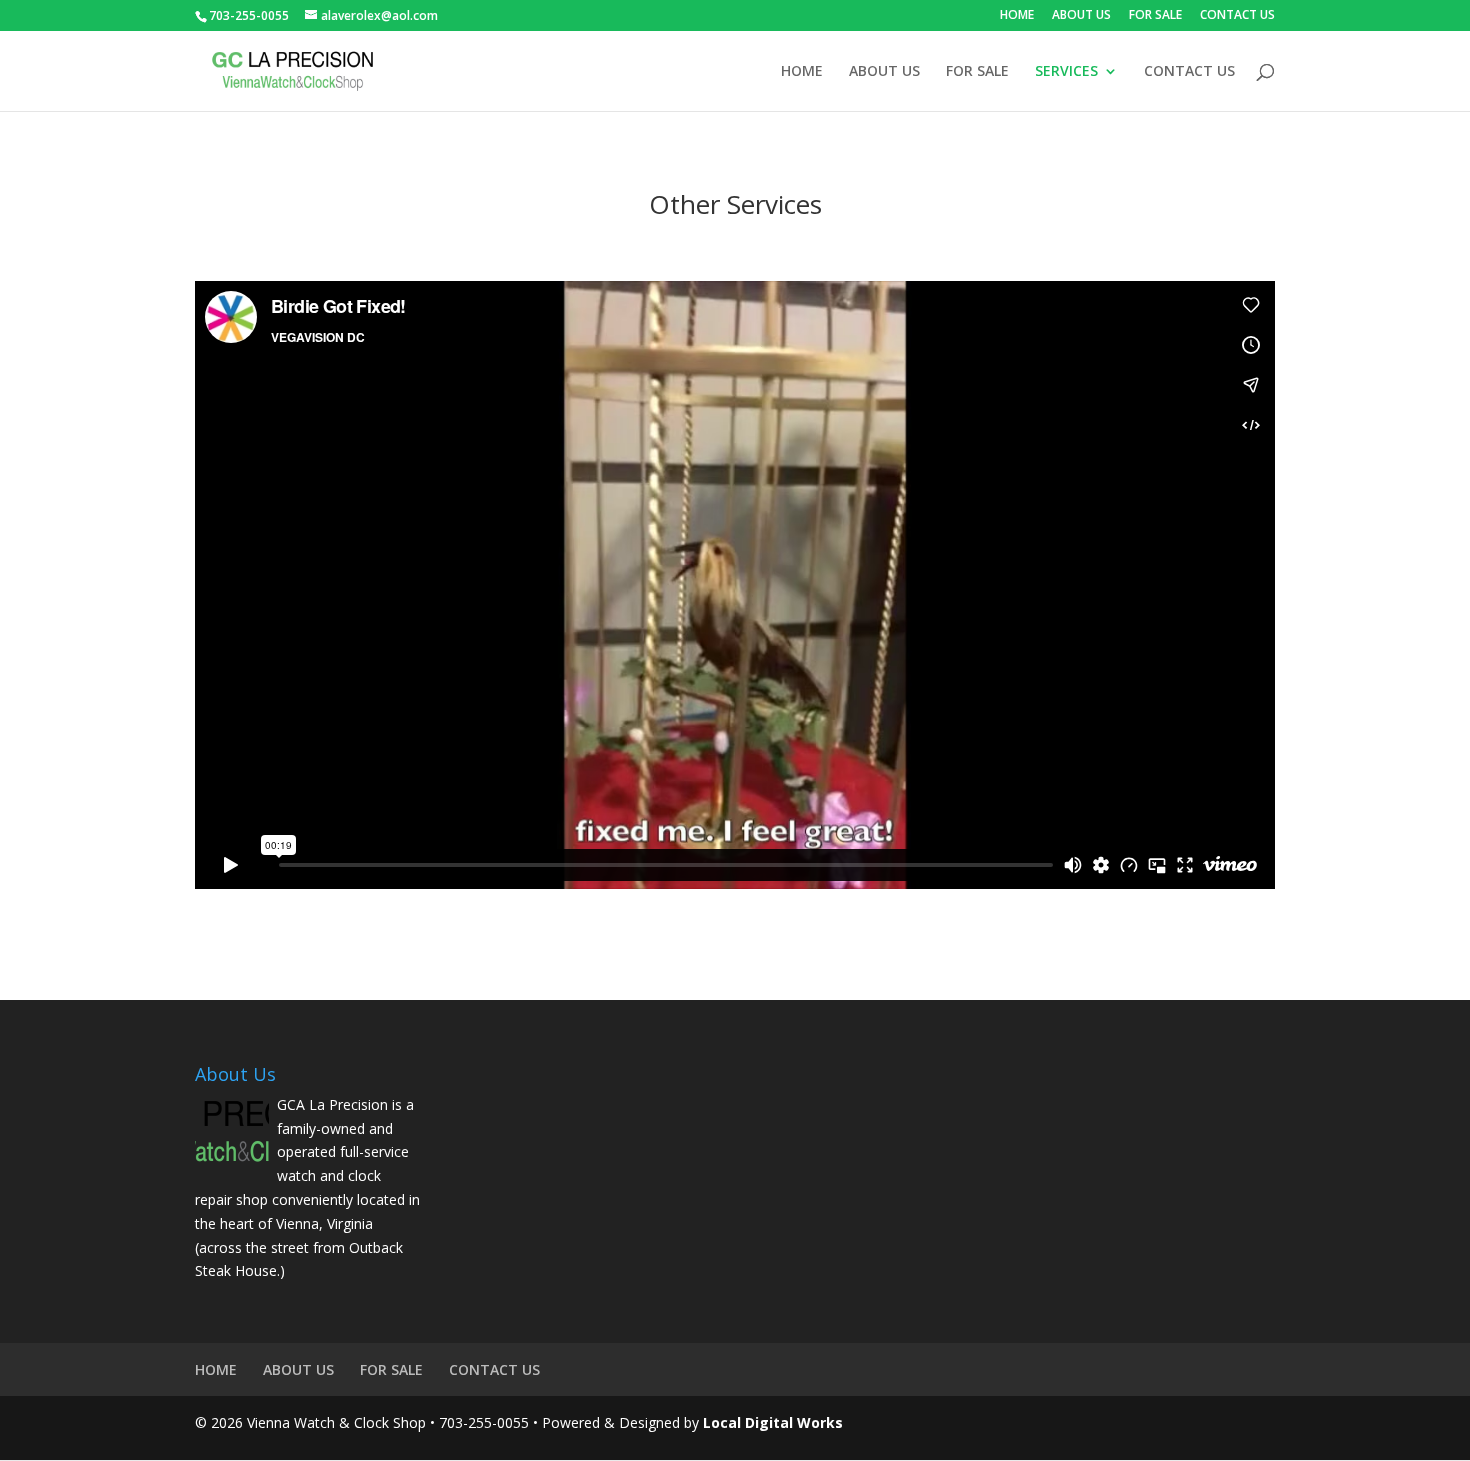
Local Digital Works (773, 1422)
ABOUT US (1081, 16)
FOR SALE (1155, 16)
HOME (1017, 16)
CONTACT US (1237, 16)
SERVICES (1066, 72)
